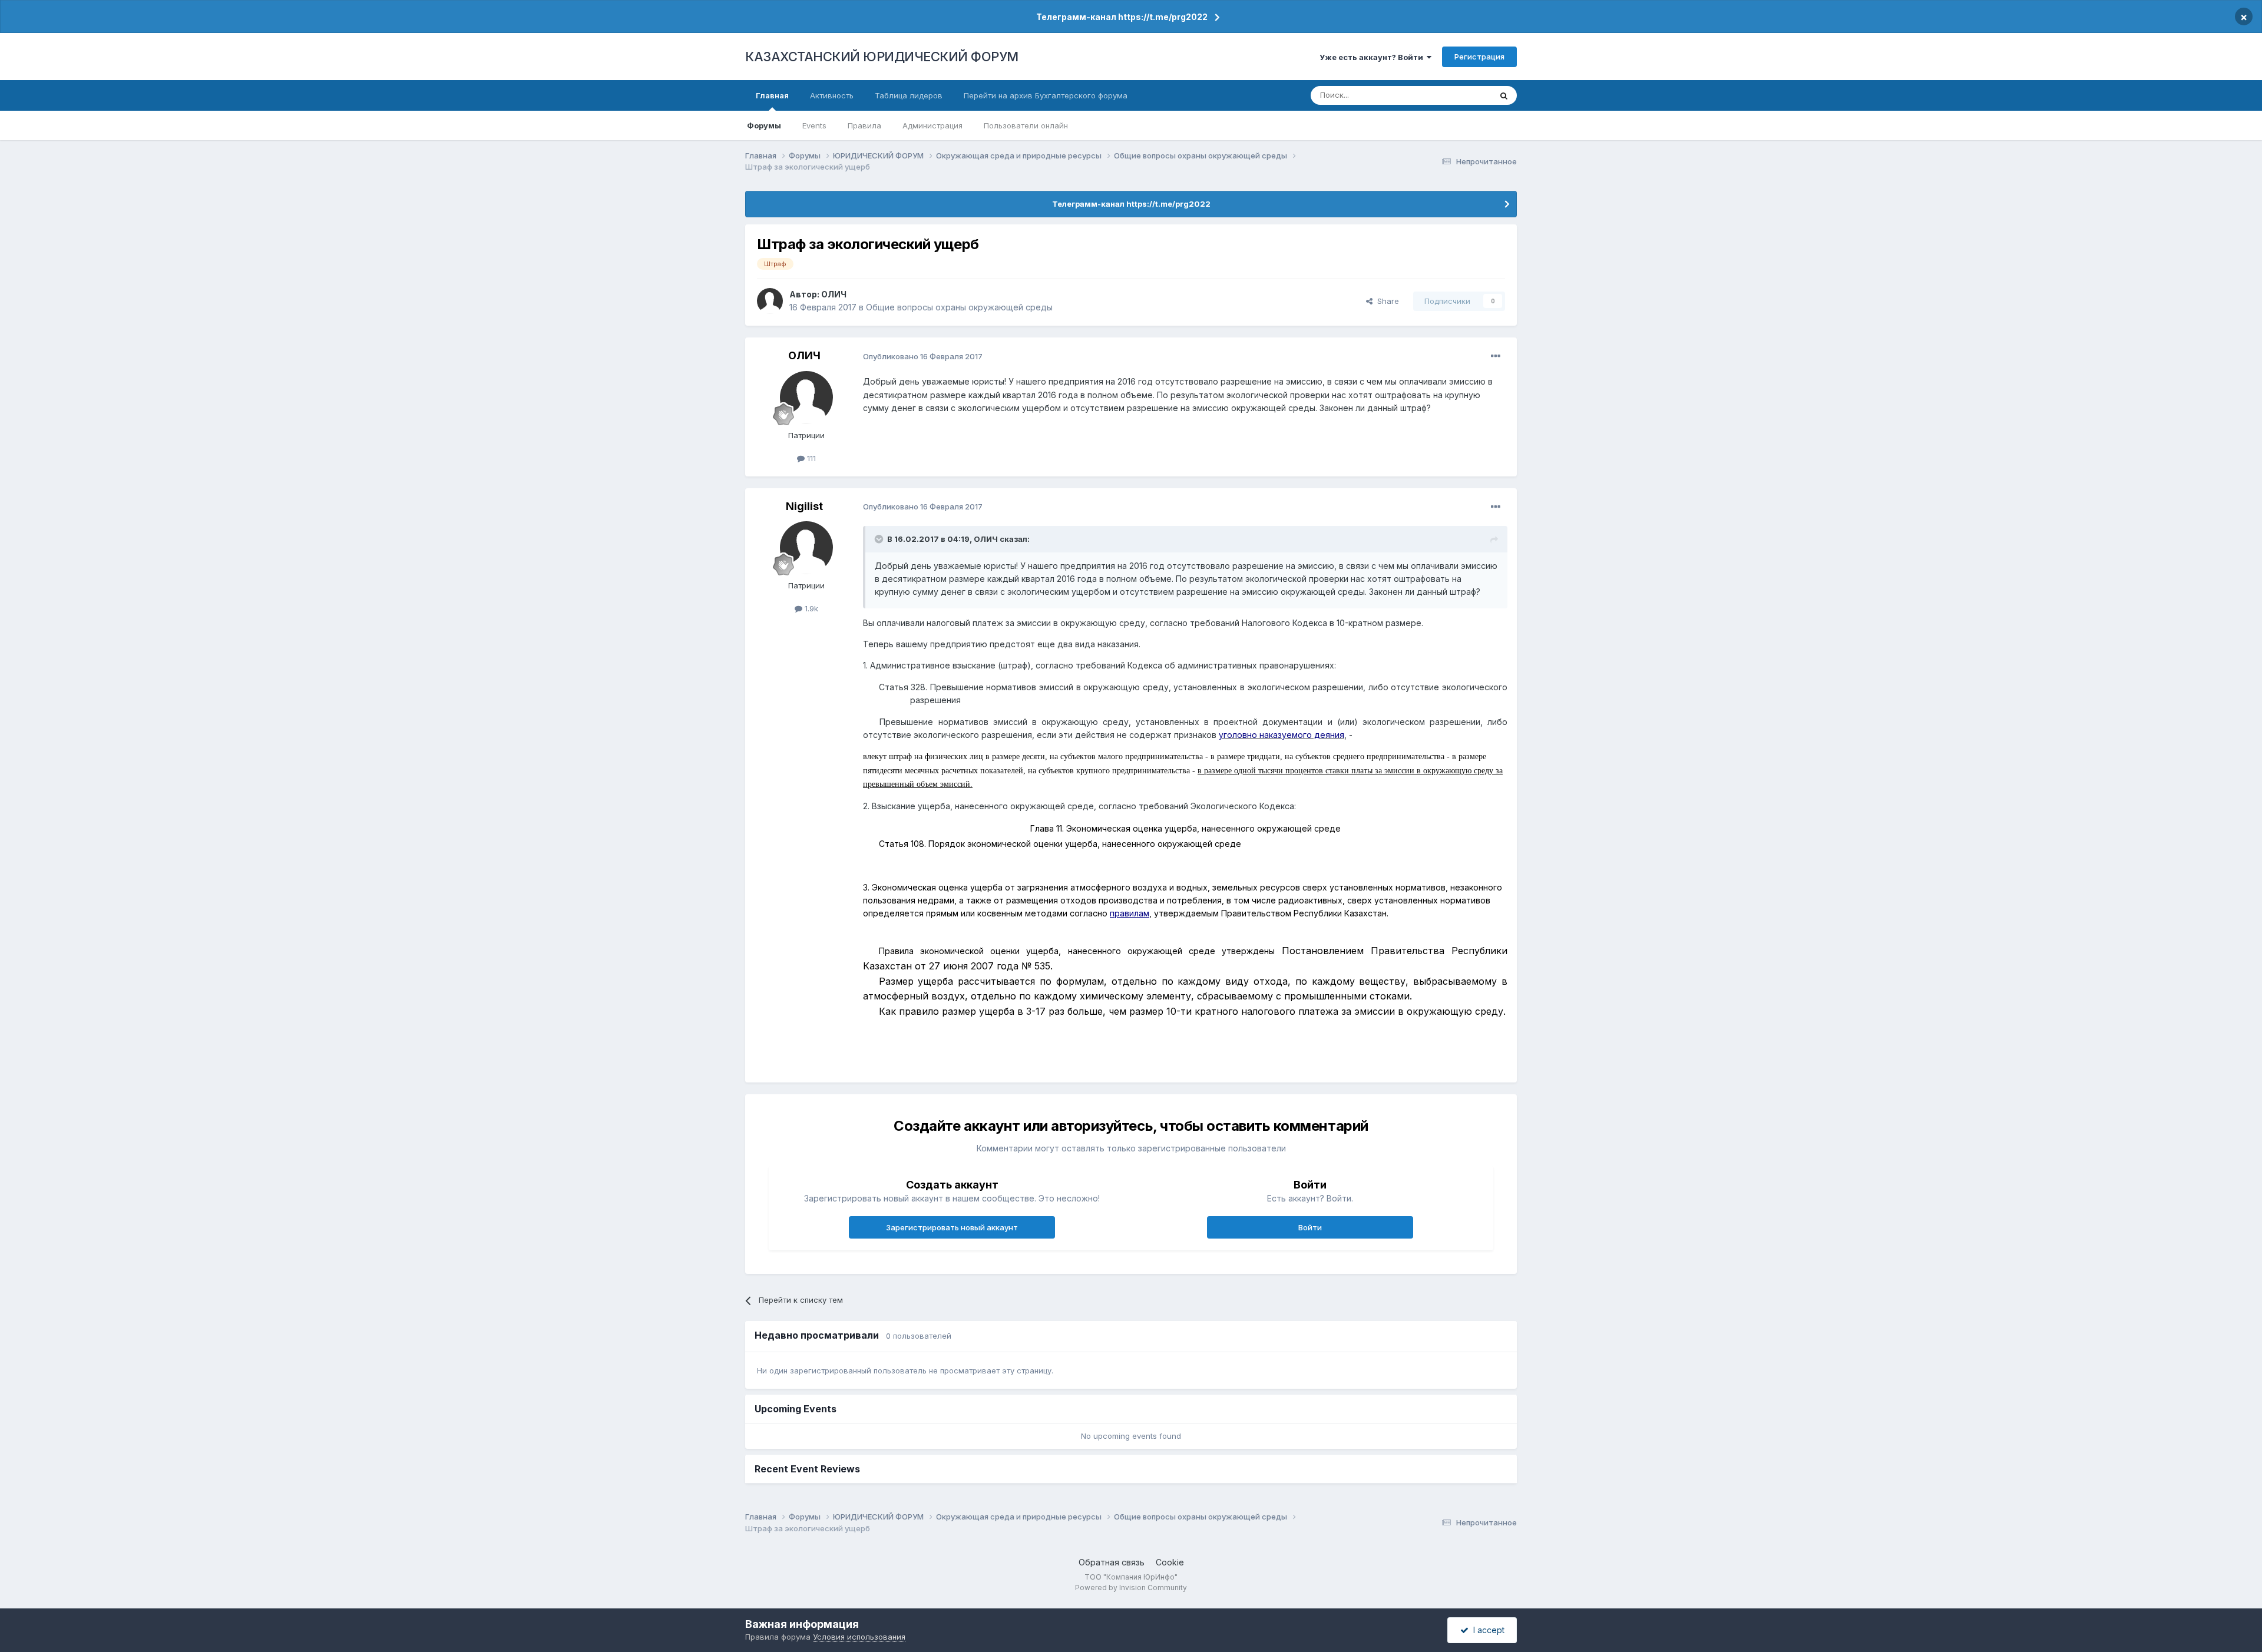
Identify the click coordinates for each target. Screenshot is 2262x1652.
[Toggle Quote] (880, 539)
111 (810, 458)
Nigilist (804, 506)
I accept (1486, 1630)
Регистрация (1479, 57)
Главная (772, 95)
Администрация (932, 125)
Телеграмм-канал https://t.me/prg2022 (1122, 17)
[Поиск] (1504, 95)
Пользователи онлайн (1026, 125)
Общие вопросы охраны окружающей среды (959, 307)
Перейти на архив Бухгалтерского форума (1046, 95)
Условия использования (859, 1637)
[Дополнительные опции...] (1496, 356)
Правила (864, 125)
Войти (1310, 1227)
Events (814, 125)
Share (1386, 301)
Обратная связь (1112, 1562)
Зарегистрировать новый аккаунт (952, 1227)
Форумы (764, 125)
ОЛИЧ (834, 294)
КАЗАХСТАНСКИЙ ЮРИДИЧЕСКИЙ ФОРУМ (882, 57)
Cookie (1170, 1562)
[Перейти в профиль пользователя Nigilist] (806, 548)
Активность (832, 95)
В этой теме (1454, 95)
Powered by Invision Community (1131, 1588)
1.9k (810, 608)
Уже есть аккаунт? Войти (1373, 57)
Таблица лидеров (909, 95)
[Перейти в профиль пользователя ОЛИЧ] (770, 301)
